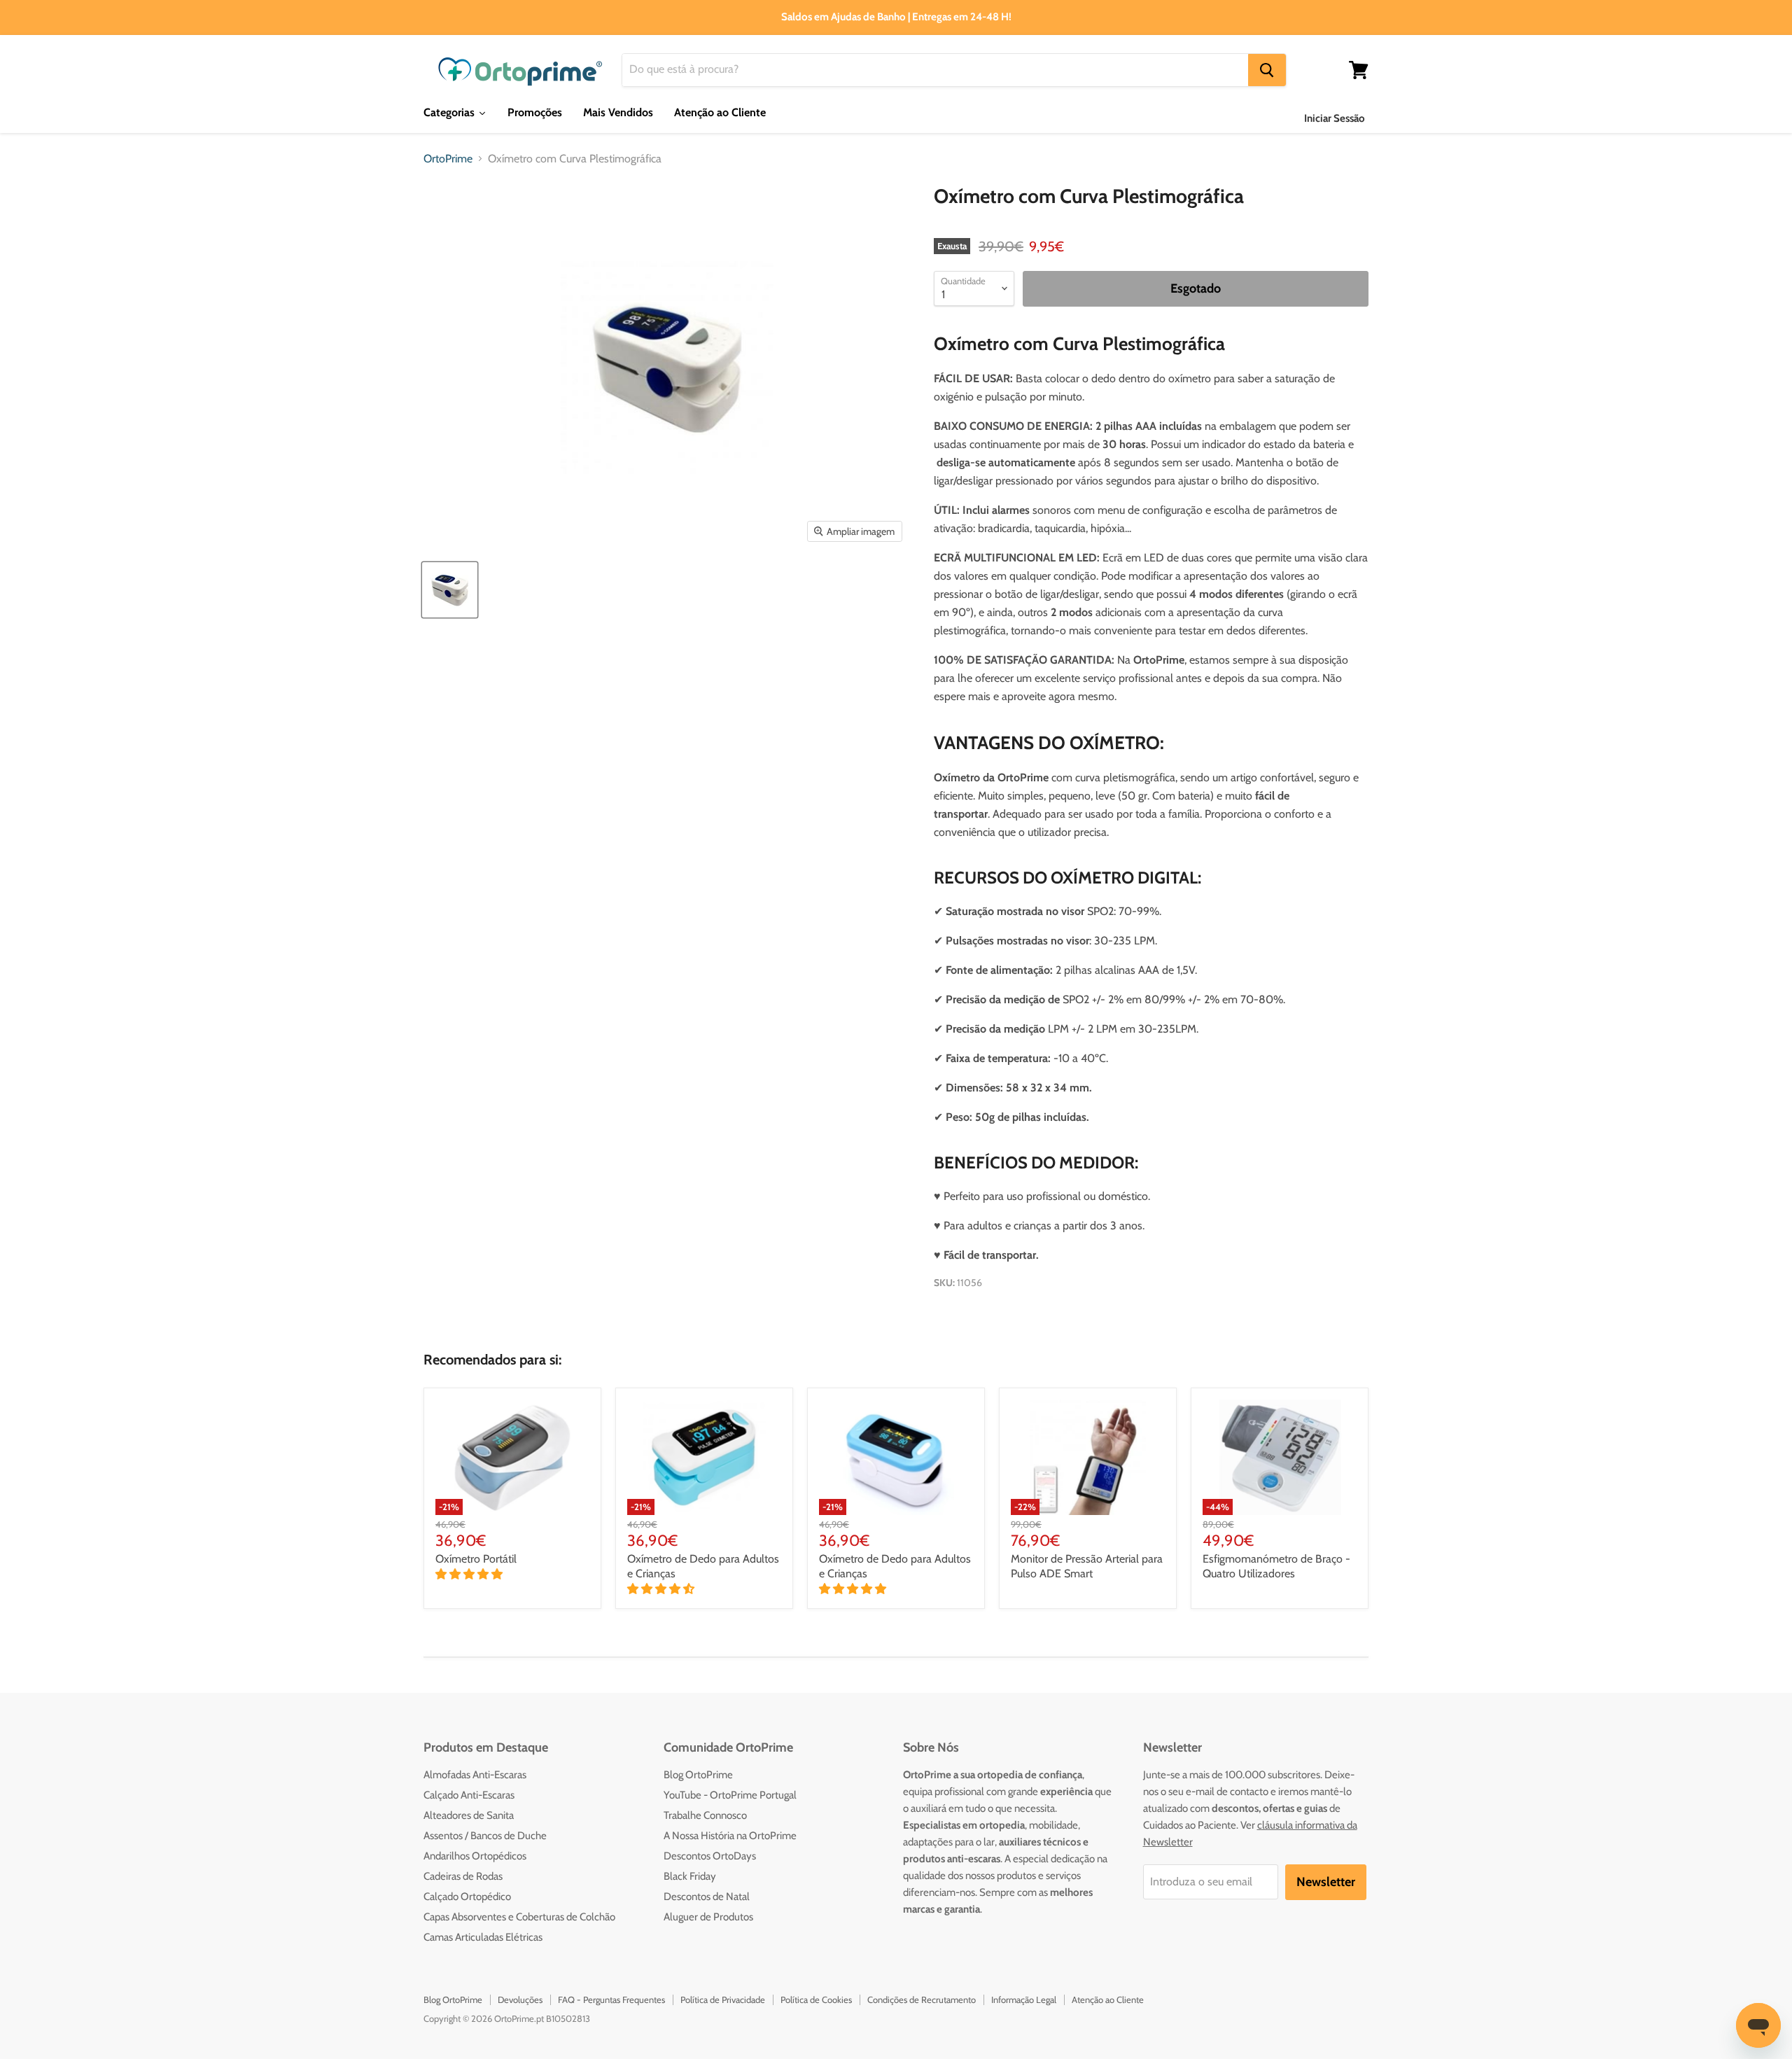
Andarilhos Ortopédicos (475, 1856)
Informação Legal (1024, 1999)
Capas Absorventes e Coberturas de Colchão (519, 1917)
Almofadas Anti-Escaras (475, 1775)
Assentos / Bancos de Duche (485, 1836)
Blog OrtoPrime (698, 1775)
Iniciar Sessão (1335, 118)
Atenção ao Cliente (1108, 1999)
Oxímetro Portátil (476, 1559)
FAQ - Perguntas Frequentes (611, 1999)
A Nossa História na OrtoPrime (730, 1836)
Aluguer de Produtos (708, 1917)
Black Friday (690, 1876)
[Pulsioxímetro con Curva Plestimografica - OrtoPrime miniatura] (450, 590)
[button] (470, 1574)
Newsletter (1326, 1882)
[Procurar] (1267, 70)
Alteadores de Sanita (469, 1815)
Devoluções (520, 1999)
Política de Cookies (816, 1999)
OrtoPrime (448, 159)
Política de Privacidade (723, 1999)
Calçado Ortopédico (467, 1897)
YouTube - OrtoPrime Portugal (730, 1795)
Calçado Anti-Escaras (469, 1795)
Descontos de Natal (707, 1897)
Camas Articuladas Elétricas (483, 1937)
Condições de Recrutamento (922, 1999)
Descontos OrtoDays (710, 1856)
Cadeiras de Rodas (463, 1876)
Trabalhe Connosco (705, 1815)
